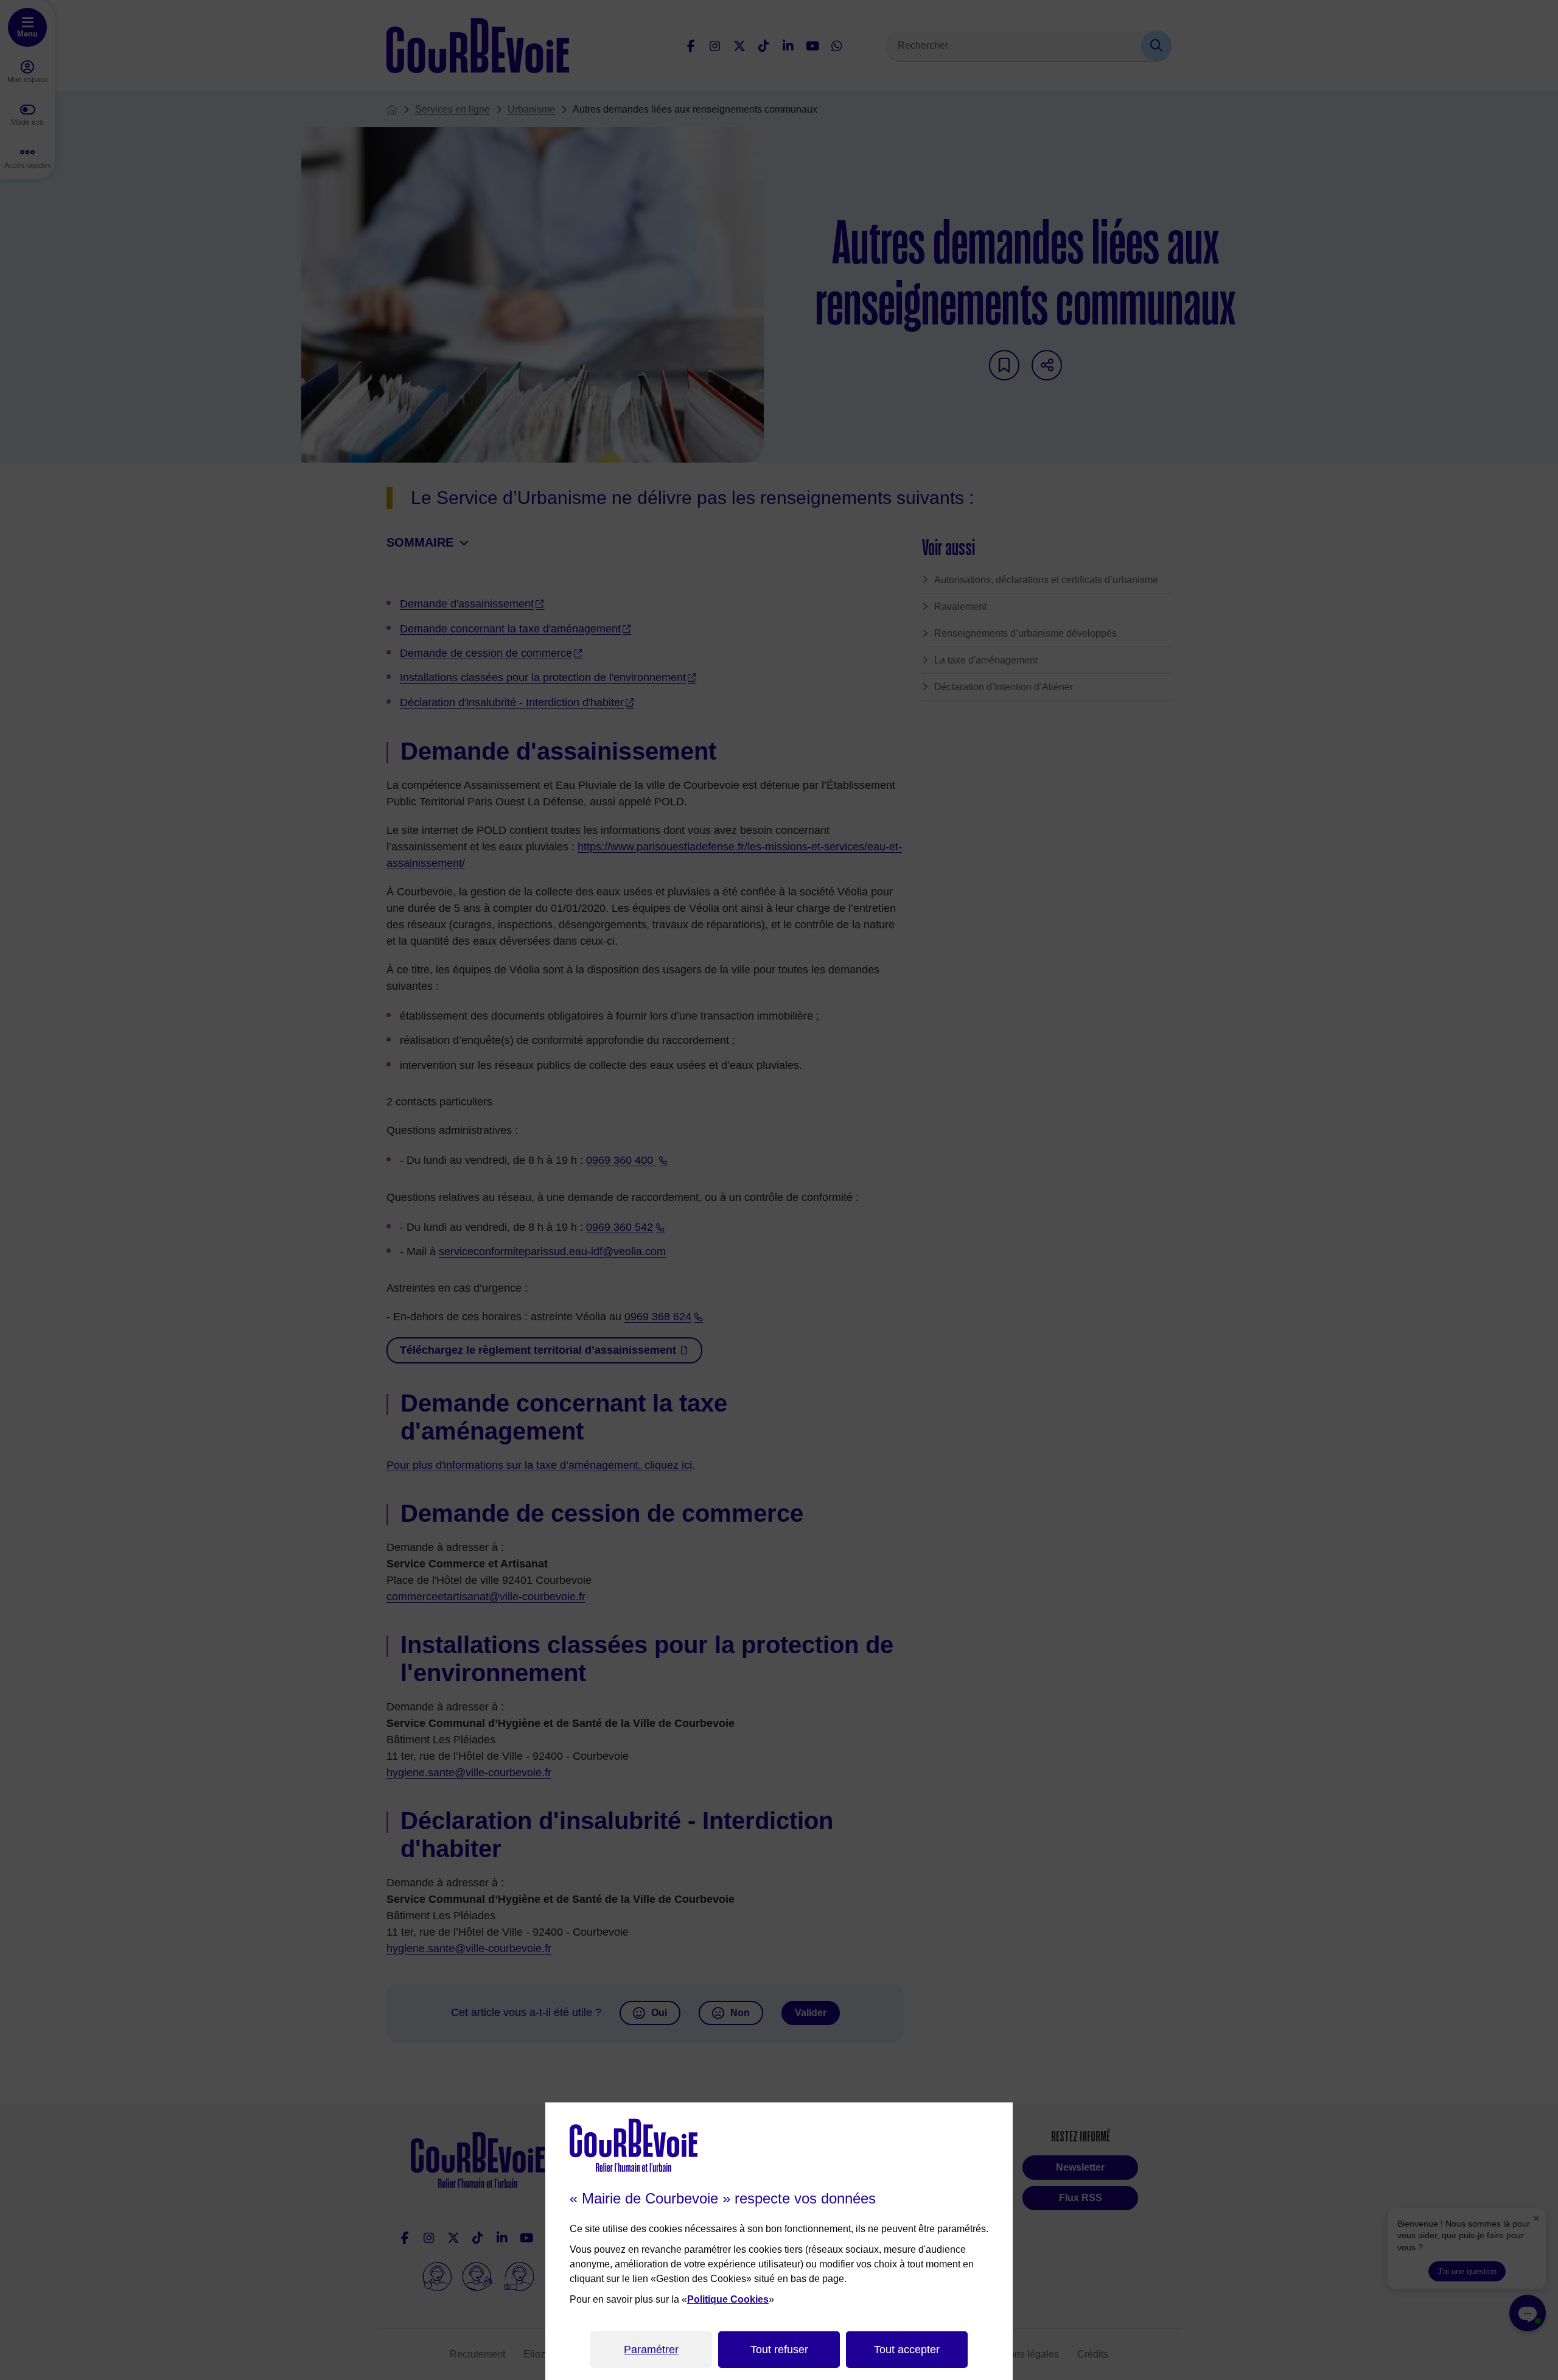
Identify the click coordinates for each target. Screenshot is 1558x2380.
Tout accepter (907, 2350)
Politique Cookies (728, 2299)
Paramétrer (651, 2350)
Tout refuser (779, 2350)
